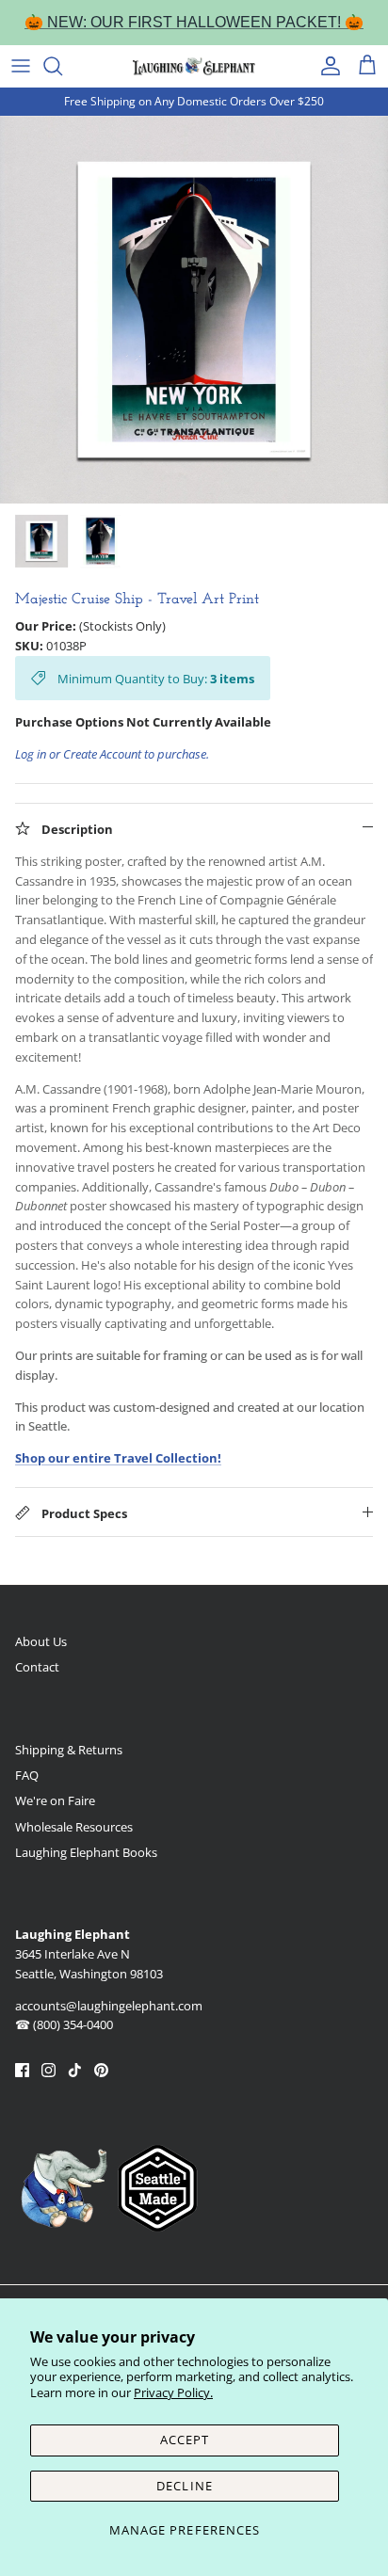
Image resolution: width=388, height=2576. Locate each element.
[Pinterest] (101, 2070)
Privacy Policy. (173, 2392)
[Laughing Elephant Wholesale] (194, 66)
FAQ (27, 1775)
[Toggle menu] (21, 66)
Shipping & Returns (69, 1750)
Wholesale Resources (74, 1827)
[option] (194, 310)
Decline (184, 2486)
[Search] (62, 66)
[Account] (326, 66)
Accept (185, 2440)
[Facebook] (22, 2070)
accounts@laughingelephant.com (109, 2006)
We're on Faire (55, 1800)
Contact (37, 1667)
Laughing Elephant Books (86, 1852)
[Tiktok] (75, 2070)
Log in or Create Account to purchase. (112, 754)
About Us (41, 1641)
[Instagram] (48, 2070)
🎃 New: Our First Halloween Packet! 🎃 (194, 22)
